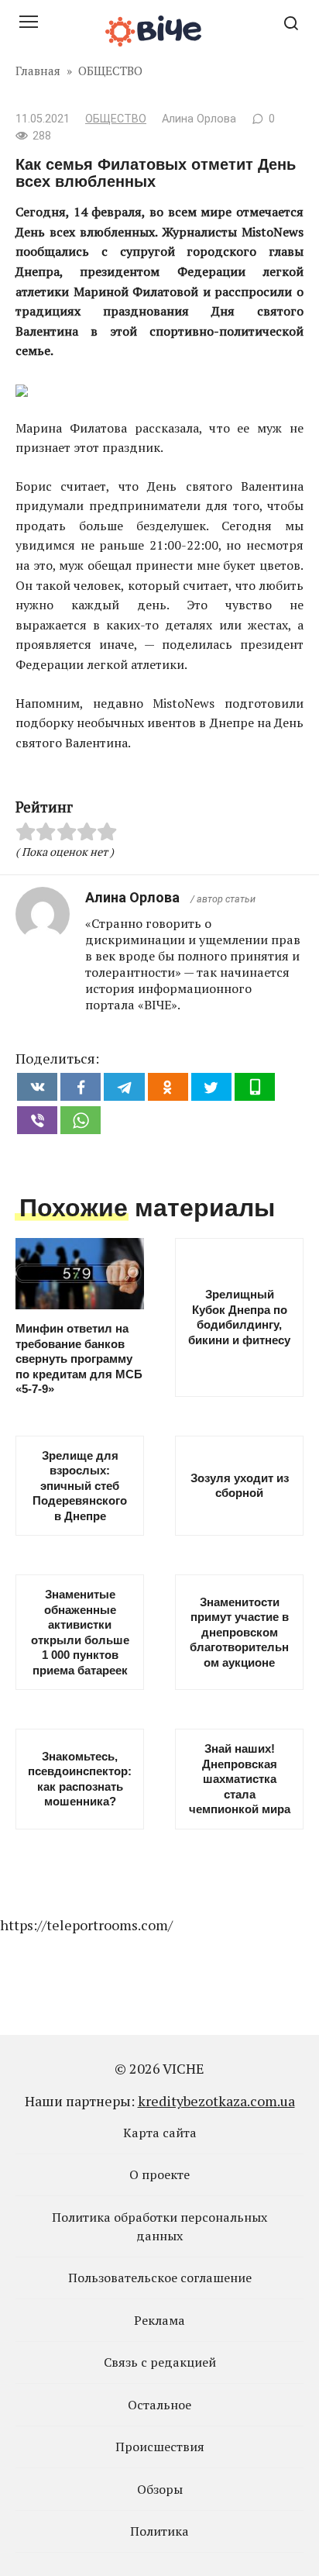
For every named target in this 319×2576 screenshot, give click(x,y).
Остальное (159, 2405)
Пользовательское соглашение (160, 2278)
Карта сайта (160, 2133)
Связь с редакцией (160, 2362)
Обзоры (160, 2489)
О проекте (159, 2174)
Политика (159, 2531)
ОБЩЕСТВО (116, 119)
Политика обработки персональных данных (159, 2226)
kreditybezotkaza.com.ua (216, 2101)
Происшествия (160, 2447)
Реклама (159, 2320)
